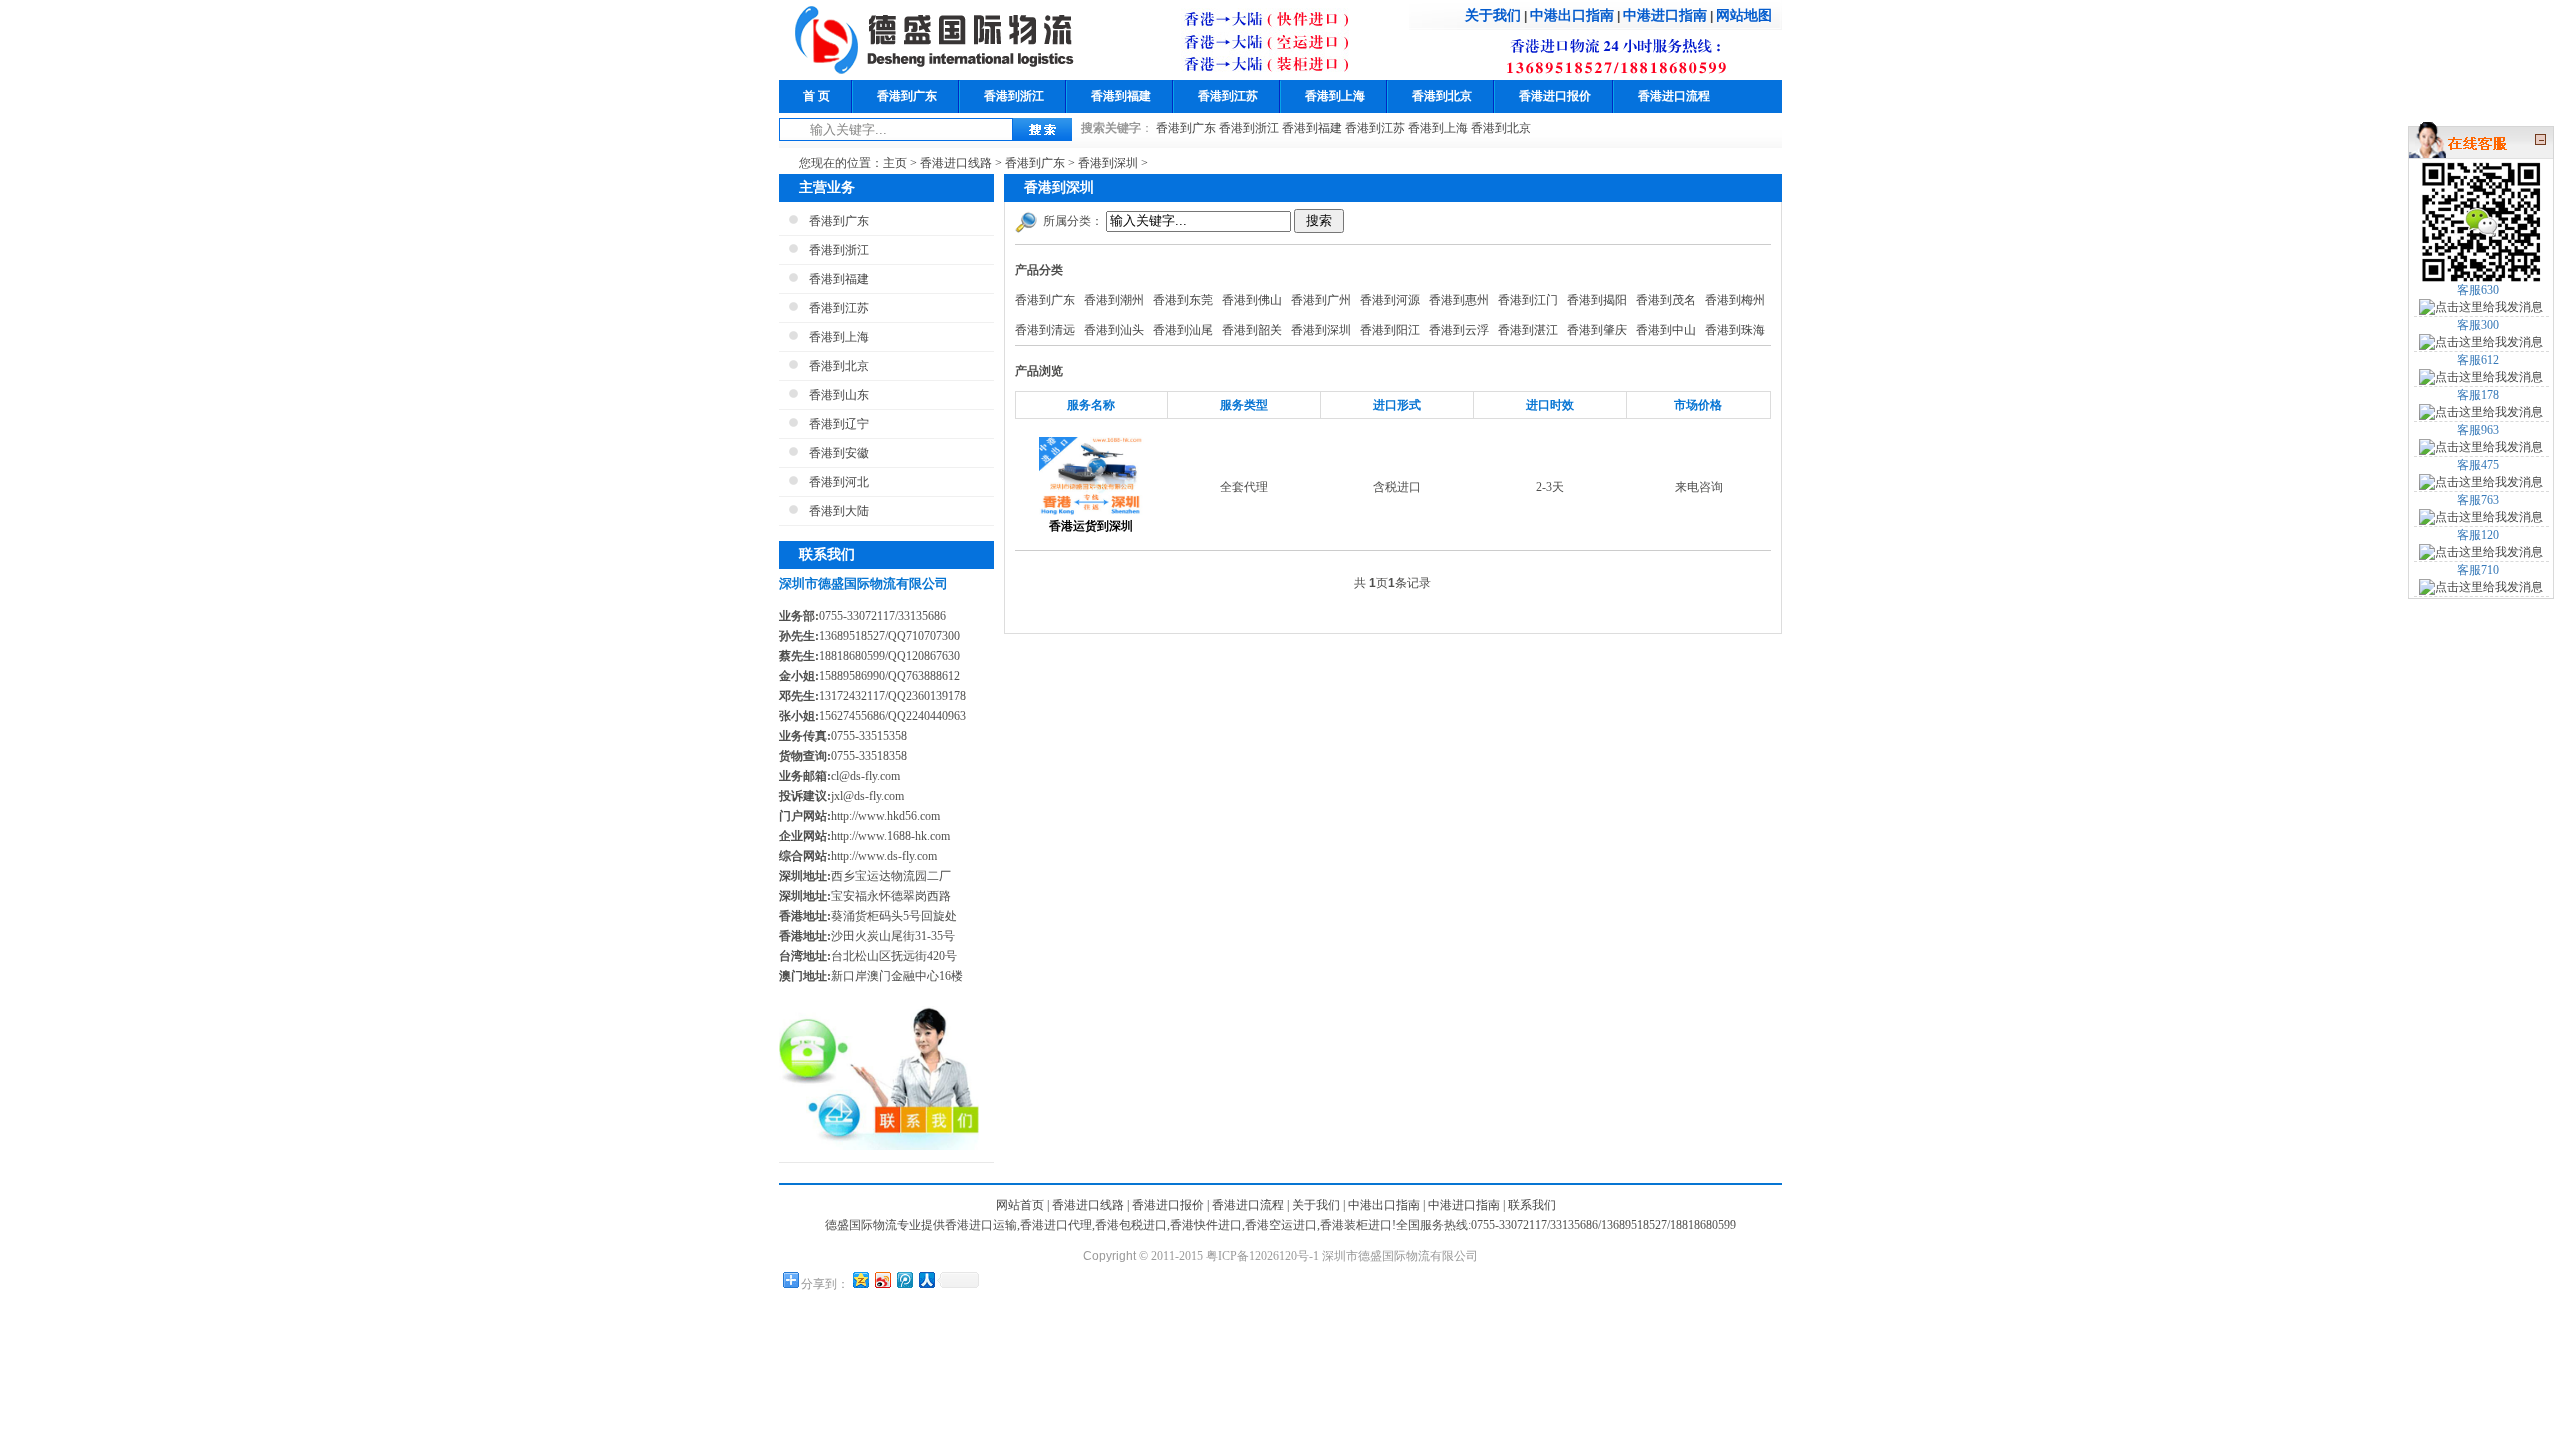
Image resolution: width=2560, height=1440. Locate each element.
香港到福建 (1121, 96)
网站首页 (1020, 1205)
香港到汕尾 (1183, 330)
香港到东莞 (1183, 300)
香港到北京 (1442, 96)
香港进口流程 (1674, 96)
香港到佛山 (1252, 300)
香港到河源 (1390, 300)
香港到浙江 (1014, 96)
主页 (895, 163)
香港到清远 (1045, 330)
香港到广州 (1321, 300)
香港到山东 (839, 395)
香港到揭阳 (1597, 300)
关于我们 (1493, 15)
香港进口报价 (1555, 96)
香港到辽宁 (839, 424)
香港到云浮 (1459, 330)
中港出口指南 (1572, 15)
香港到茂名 (1666, 300)
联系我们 (1532, 1205)
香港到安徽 (839, 453)
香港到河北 (839, 482)
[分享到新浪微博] (882, 1279)
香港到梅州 (1735, 300)
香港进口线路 (956, 163)
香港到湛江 (1528, 330)
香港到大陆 (839, 511)
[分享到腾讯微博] (904, 1279)
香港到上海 (1335, 96)
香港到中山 (1666, 330)
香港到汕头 (1114, 330)
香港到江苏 (1228, 96)
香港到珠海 (1735, 330)
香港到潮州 (1114, 300)
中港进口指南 (1665, 15)
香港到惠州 (1459, 300)
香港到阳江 (1390, 330)
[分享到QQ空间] (860, 1279)
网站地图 (1744, 15)
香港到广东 (907, 96)
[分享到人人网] (926, 1279)
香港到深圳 (1108, 163)
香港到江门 (1528, 300)
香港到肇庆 (1597, 330)
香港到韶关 (1252, 330)
